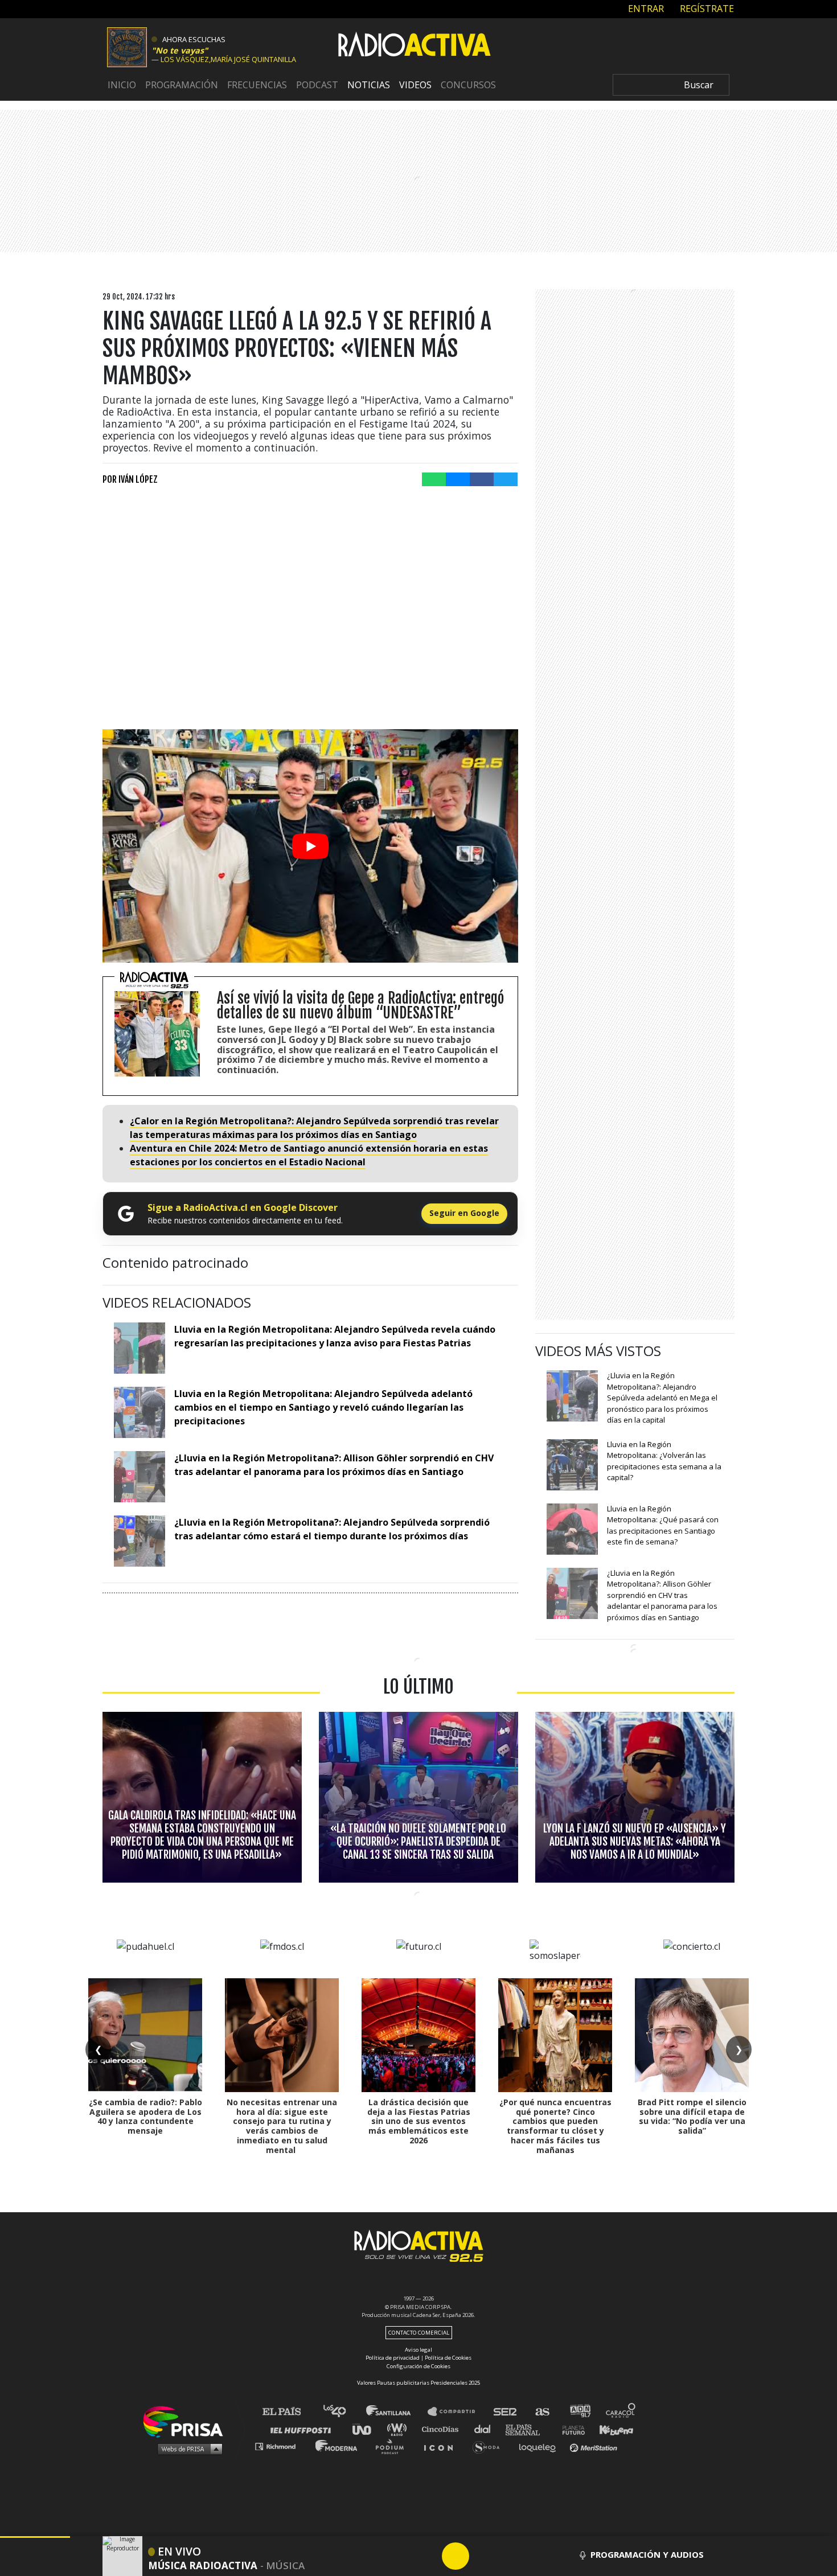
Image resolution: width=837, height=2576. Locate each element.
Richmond (281, 2446)
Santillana (396, 2412)
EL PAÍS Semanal (528, 2429)
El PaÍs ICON (442, 2446)
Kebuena (611, 2429)
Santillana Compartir (457, 2412)
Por (130, 479)
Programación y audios (647, 2554)
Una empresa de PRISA (187, 2421)
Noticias (369, 85)
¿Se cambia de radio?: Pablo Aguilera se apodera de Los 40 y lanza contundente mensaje (145, 2116)
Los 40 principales (343, 2412)
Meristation (595, 2446)
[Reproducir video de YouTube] (310, 846)
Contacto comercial (419, 2333)
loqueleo (540, 2446)
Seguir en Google (464, 1213)
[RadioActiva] (415, 46)
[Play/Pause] (456, 2556)
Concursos (468, 85)
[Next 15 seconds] (483, 2556)
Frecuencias (257, 85)
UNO (367, 2429)
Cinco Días (443, 2429)
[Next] (510, 2556)
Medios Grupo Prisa (187, 2448)
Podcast (317, 85)
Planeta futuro (570, 2429)
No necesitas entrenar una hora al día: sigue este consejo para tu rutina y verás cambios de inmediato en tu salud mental (282, 2126)
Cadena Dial (486, 2429)
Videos (415, 85)
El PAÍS (288, 2412)
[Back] (401, 2556)
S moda (490, 2446)
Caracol (621, 2412)
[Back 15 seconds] (428, 2556)
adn (579, 2412)
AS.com (542, 2412)
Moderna (337, 2446)
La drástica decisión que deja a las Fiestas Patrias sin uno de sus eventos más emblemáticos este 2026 (419, 2121)
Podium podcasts (393, 2446)
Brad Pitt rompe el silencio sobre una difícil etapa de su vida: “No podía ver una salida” (692, 2116)
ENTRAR (645, 9)
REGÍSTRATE (706, 9)
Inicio (122, 85)
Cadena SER (506, 2412)
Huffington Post (303, 2429)
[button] (35, 2537)
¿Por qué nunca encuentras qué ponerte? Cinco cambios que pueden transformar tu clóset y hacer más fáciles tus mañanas (555, 2126)
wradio (399, 2429)
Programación (182, 85)
